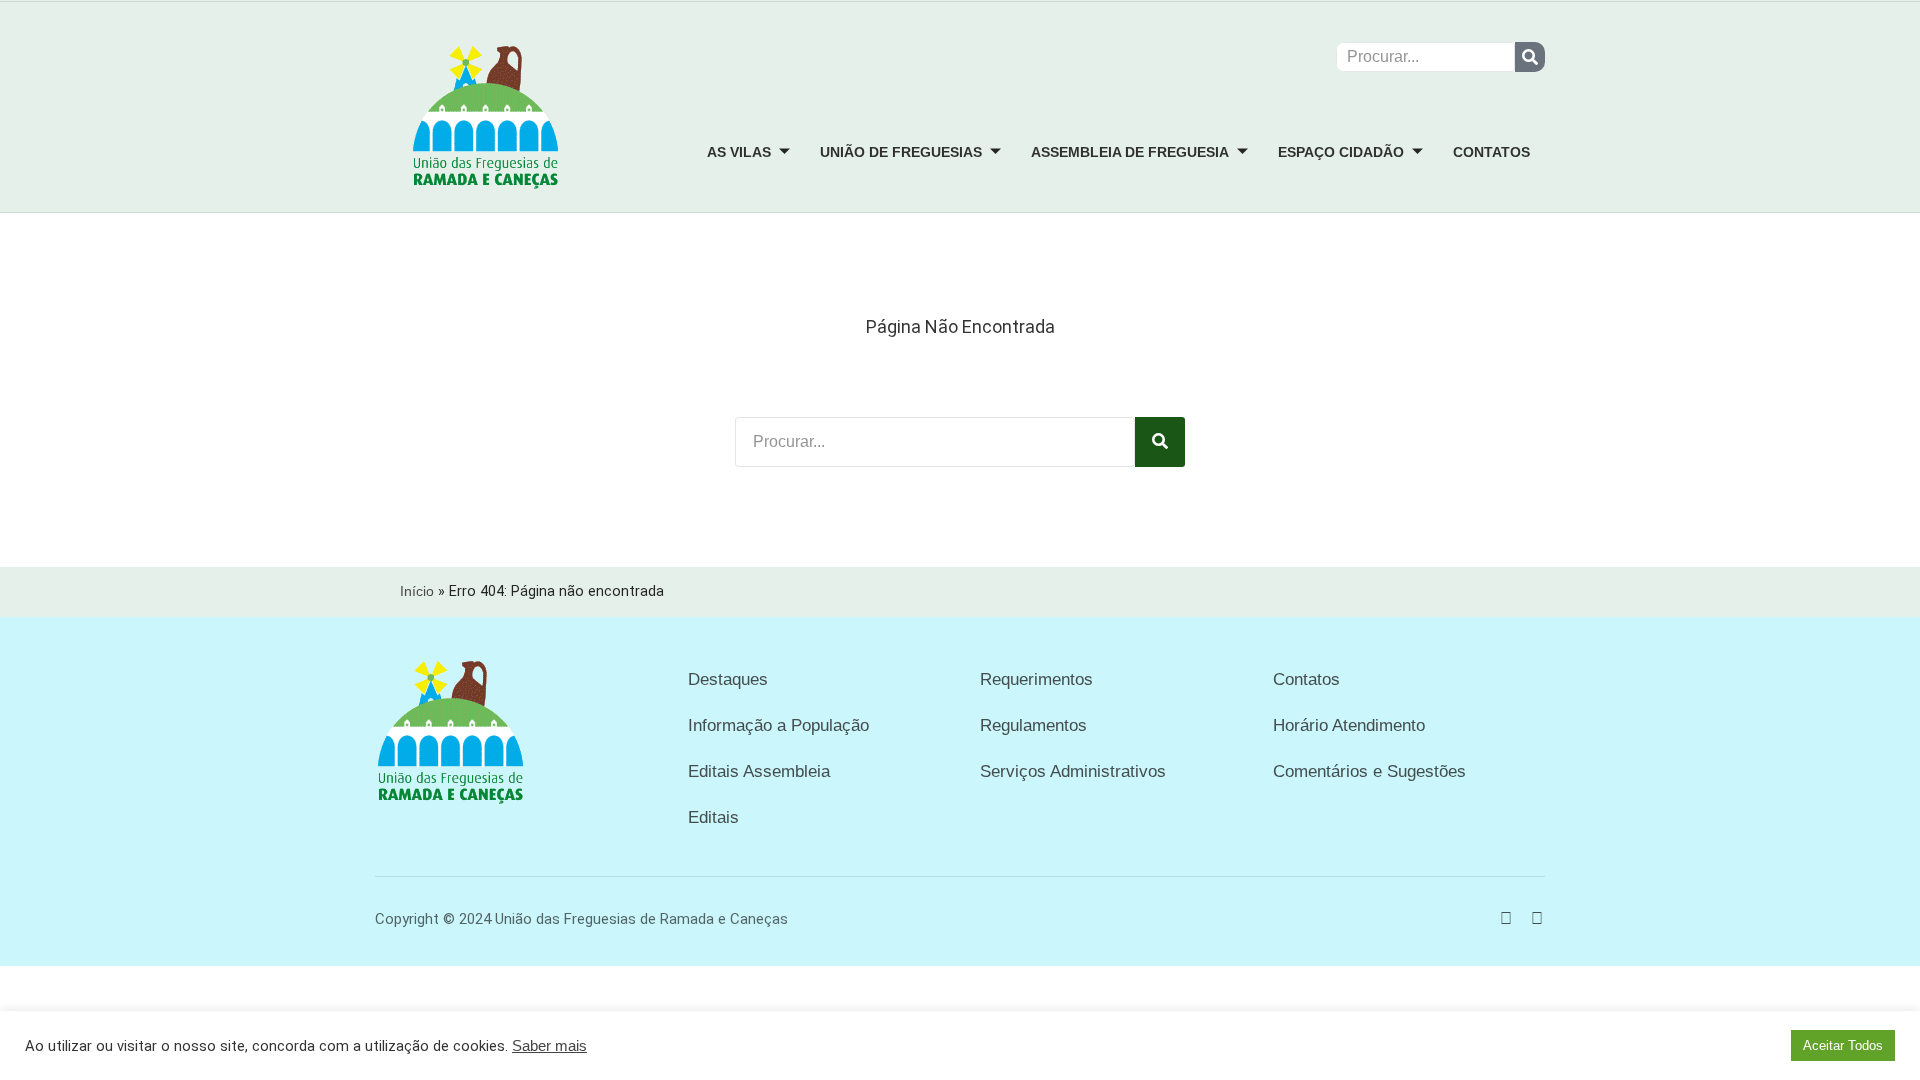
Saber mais (549, 1046)
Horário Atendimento (1349, 725)
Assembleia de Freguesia (1130, 152)
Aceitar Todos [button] (1843, 1045)
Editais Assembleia (759, 771)
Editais (713, 817)
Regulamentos (1033, 725)
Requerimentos (1036, 679)
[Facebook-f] (1506, 919)
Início (417, 591)
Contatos (1491, 152)
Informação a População (778, 725)
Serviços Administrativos (1073, 771)
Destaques (728, 679)
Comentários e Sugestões (1369, 771)
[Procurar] (1530, 57)
